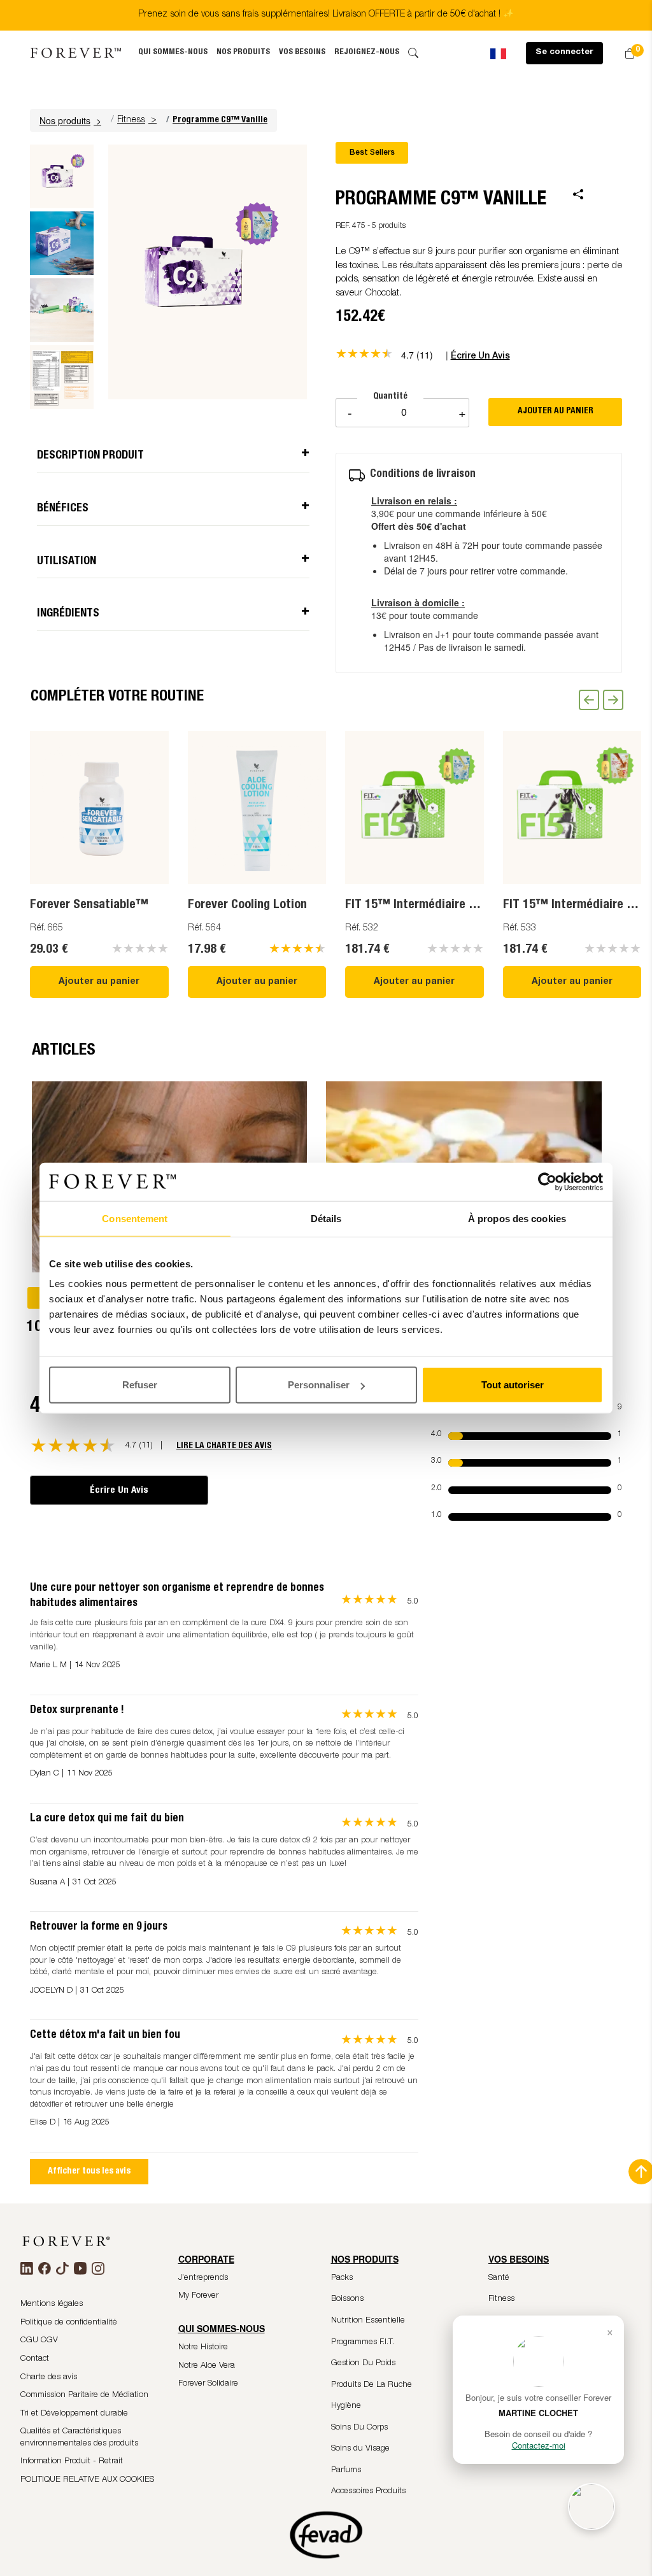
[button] (72, 120)
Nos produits (243, 53)
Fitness (131, 120)
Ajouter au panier (99, 982)
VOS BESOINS (302, 53)
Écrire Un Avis (119, 1491)
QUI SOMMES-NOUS (173, 53)
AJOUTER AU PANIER (556, 411)
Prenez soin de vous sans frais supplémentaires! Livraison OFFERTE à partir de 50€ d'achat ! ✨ (326, 15)
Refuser (140, 1385)
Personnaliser (319, 1385)
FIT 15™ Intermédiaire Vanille (424, 906)
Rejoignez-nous (367, 53)
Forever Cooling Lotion (247, 906)
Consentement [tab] (135, 1218)
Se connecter (564, 53)
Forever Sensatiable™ (89, 906)
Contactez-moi (539, 2445)
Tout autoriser (513, 1385)
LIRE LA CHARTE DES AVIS (224, 1446)
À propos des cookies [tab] (517, 1218)
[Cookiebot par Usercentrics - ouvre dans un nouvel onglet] (547, 1181)
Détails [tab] (326, 1218)
